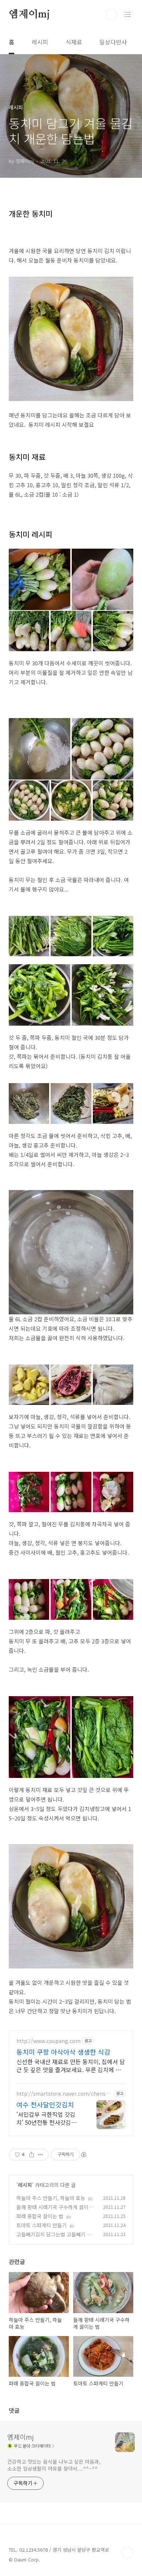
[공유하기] (31, 2155)
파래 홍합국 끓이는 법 (40, 2216)
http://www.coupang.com (48, 2041)
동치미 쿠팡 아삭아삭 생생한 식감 (63, 2052)
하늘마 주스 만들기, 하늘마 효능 (51, 2198)
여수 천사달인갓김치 (45, 2104)
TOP (127, 2553)
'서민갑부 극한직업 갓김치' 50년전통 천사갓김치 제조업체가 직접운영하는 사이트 (47, 2118)
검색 (111, 15)
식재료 (74, 42)
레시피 (40, 42)
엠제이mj (29, 15)
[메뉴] (128, 14)
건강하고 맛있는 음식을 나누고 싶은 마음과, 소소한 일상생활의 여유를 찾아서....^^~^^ (54, 2465)
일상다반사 (113, 42)
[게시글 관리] (41, 2155)
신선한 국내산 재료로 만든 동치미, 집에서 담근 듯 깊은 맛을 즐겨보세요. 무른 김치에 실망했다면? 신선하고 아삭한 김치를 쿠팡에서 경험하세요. (71, 2065)
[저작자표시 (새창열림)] (83, 2155)
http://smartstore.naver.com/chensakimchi (64, 2094)
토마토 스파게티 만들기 (42, 2225)
